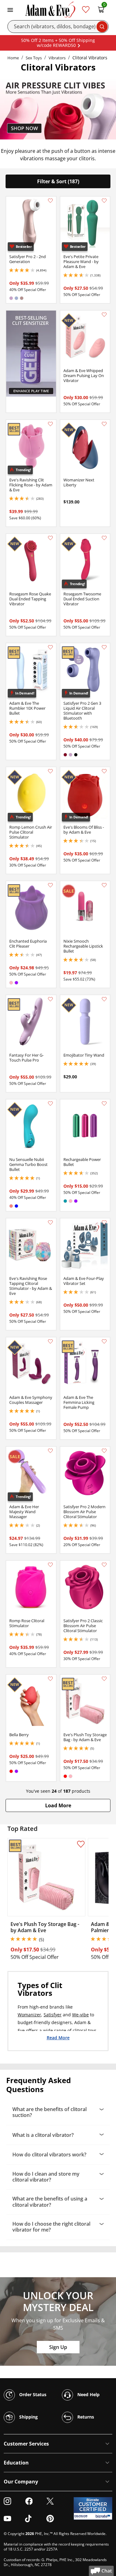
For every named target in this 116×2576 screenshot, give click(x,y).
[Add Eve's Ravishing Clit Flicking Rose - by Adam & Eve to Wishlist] (50, 424)
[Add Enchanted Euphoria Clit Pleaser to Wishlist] (50, 885)
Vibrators (57, 58)
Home (13, 58)
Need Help (88, 2394)
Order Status (32, 2394)
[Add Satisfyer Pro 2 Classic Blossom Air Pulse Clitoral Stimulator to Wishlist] (104, 1565)
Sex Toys (34, 58)
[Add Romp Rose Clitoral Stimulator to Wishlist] (50, 1565)
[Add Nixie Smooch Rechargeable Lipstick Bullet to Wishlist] (104, 885)
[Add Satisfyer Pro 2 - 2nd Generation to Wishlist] (50, 201)
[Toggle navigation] (10, 9)
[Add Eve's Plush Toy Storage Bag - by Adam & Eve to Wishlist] (104, 1679)
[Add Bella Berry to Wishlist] (50, 1679)
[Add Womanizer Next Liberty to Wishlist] (104, 424)
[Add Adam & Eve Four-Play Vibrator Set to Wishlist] (104, 1222)
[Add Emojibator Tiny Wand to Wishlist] (104, 999)
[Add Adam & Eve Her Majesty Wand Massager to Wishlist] (50, 1451)
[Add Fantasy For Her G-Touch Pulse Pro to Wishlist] (50, 999)
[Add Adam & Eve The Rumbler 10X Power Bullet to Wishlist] (50, 647)
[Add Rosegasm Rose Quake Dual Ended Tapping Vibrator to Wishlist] (50, 538)
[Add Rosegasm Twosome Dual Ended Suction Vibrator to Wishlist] (104, 538)
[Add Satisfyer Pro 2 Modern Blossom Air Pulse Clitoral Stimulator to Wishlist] (104, 1451)
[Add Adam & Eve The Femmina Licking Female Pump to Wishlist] (104, 1341)
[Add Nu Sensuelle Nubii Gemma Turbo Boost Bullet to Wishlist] (50, 1104)
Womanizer (29, 2015)
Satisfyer (53, 2015)
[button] (58, 1805)
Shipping (28, 2417)
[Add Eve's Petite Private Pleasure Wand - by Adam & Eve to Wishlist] (104, 201)
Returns (85, 2417)
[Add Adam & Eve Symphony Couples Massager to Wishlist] (50, 1341)
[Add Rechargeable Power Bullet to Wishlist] (104, 1104)
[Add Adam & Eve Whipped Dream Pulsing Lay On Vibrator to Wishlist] (104, 315)
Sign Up (58, 2347)
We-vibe (80, 2015)
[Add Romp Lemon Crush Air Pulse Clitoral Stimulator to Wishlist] (50, 771)
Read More (58, 2037)
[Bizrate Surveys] (104, 2516)
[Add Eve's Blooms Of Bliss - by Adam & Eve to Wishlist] (104, 771)
